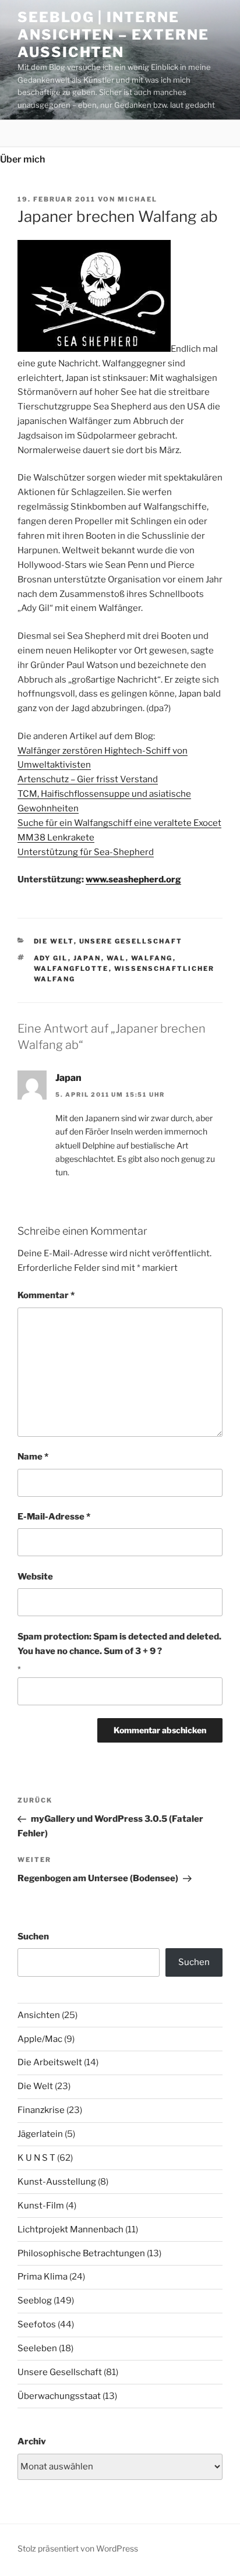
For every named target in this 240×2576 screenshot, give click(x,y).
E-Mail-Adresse (54, 1517)
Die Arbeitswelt (50, 2062)
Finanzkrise (41, 2110)
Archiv (32, 2441)
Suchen (33, 1937)
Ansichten (39, 2015)
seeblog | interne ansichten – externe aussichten (113, 35)
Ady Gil (51, 958)
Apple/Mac (40, 2039)
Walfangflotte (71, 969)
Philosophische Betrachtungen (81, 2253)
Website (35, 1577)
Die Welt (54, 941)
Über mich (22, 159)
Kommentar (46, 1295)
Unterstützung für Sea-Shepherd (86, 852)
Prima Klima (43, 2277)
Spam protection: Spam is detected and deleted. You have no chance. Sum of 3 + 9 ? (119, 1644)
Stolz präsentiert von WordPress (78, 2548)
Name (33, 1457)
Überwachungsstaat (59, 2396)
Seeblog (35, 2301)
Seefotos (37, 2324)
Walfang (152, 958)
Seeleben (37, 2348)
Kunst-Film (41, 2206)
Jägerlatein (40, 2134)
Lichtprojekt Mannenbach (70, 2229)
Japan (87, 958)
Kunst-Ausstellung (57, 2182)
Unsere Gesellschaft (131, 941)
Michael (137, 199)
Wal (116, 958)
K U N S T (36, 2158)
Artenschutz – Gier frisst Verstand (88, 779)
